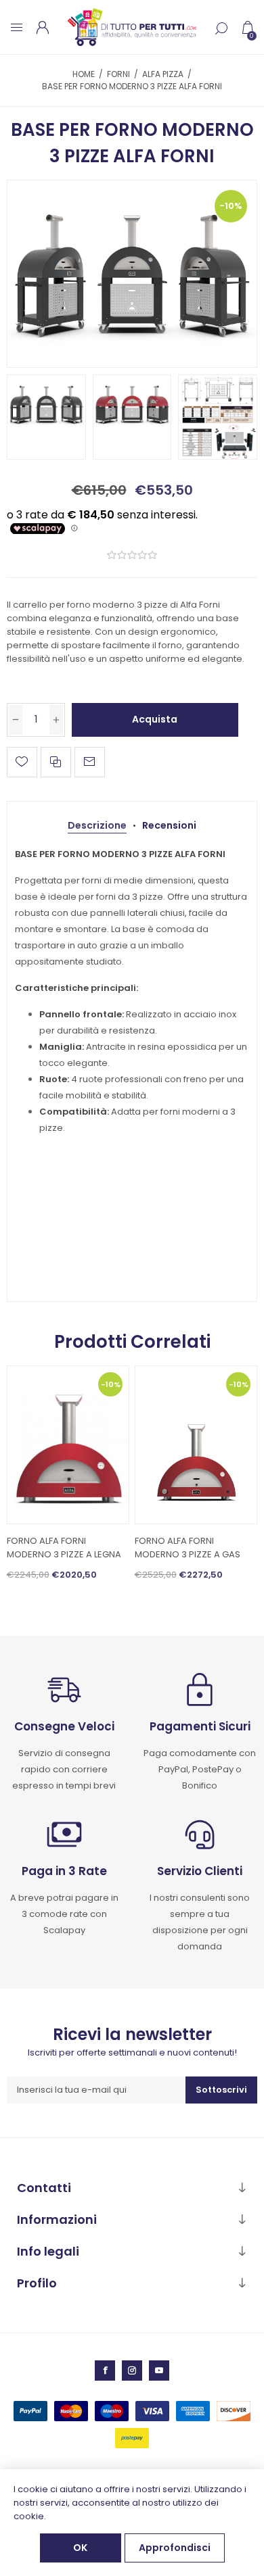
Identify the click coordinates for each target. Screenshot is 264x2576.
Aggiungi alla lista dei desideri (22, 762)
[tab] (97, 826)
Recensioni (169, 825)
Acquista (155, 719)
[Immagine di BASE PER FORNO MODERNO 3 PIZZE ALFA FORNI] (132, 274)
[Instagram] (132, 2371)
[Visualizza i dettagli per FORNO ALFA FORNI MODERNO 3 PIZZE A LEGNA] (68, 1445)
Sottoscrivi (221, 2090)
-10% (231, 206)
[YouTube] (159, 2371)
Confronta (56, 762)
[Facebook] (105, 2371)
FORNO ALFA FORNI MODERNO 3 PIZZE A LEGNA (64, 1548)
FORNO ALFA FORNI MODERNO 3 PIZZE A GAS (188, 1548)
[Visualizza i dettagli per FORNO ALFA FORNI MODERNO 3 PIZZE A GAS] (196, 1445)
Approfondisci (175, 2548)
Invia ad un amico (90, 762)
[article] (132, 991)
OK (80, 2548)
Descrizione (97, 825)
